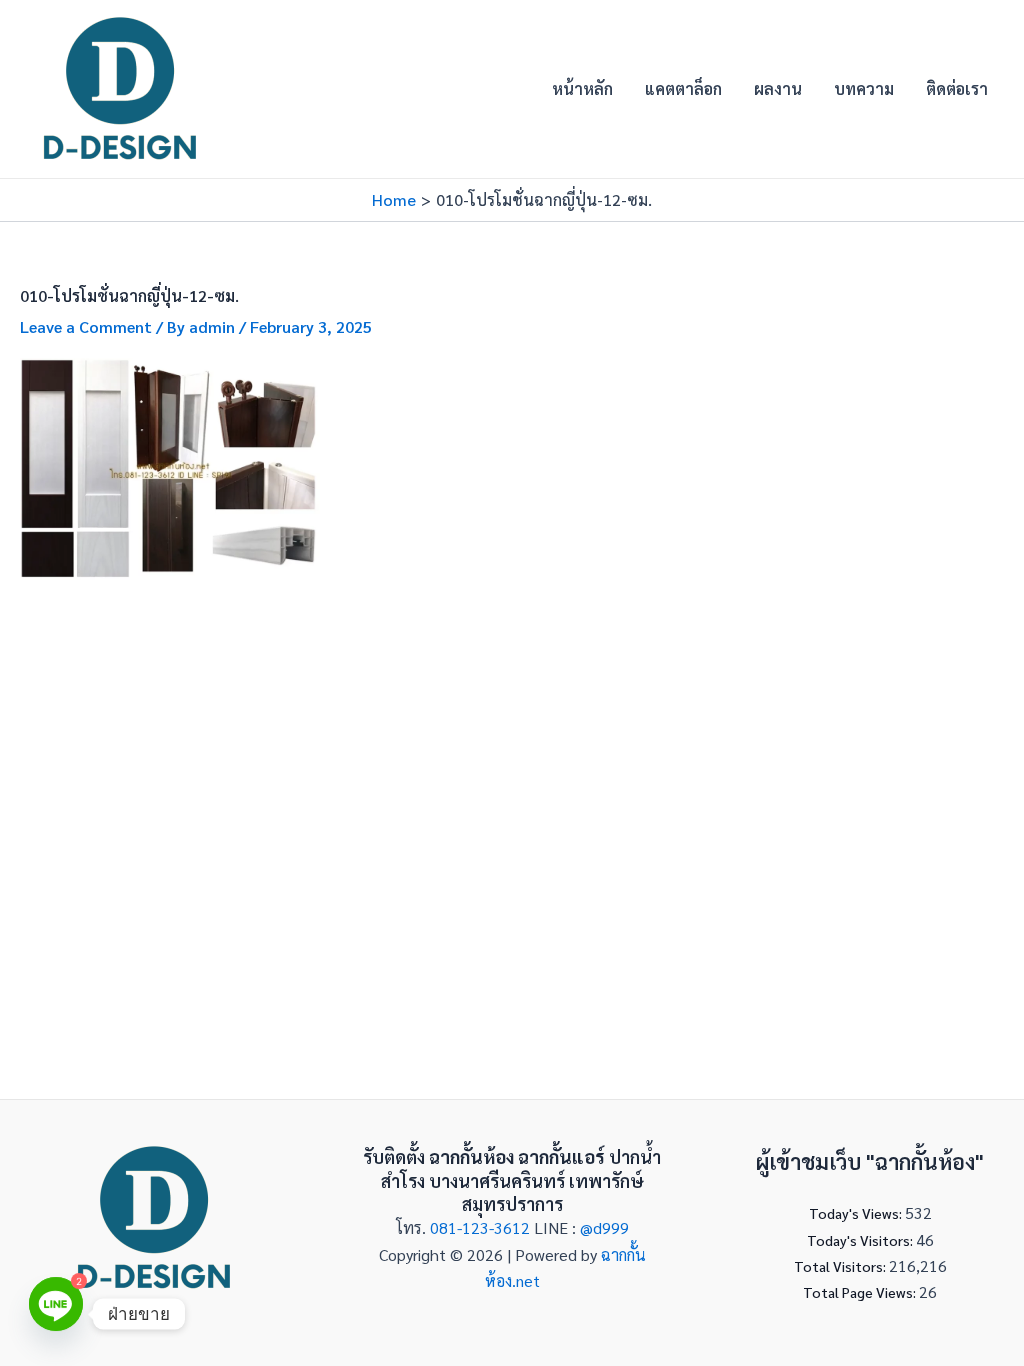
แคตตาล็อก (683, 88)
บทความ (864, 88)
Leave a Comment (86, 326)
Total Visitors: (841, 1266)
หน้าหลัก (582, 88)
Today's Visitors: (861, 1240)
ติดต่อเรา (957, 88)
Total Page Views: (861, 1292)
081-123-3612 (482, 1227)
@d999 (604, 1227)
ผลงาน (778, 88)
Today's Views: (857, 1213)
